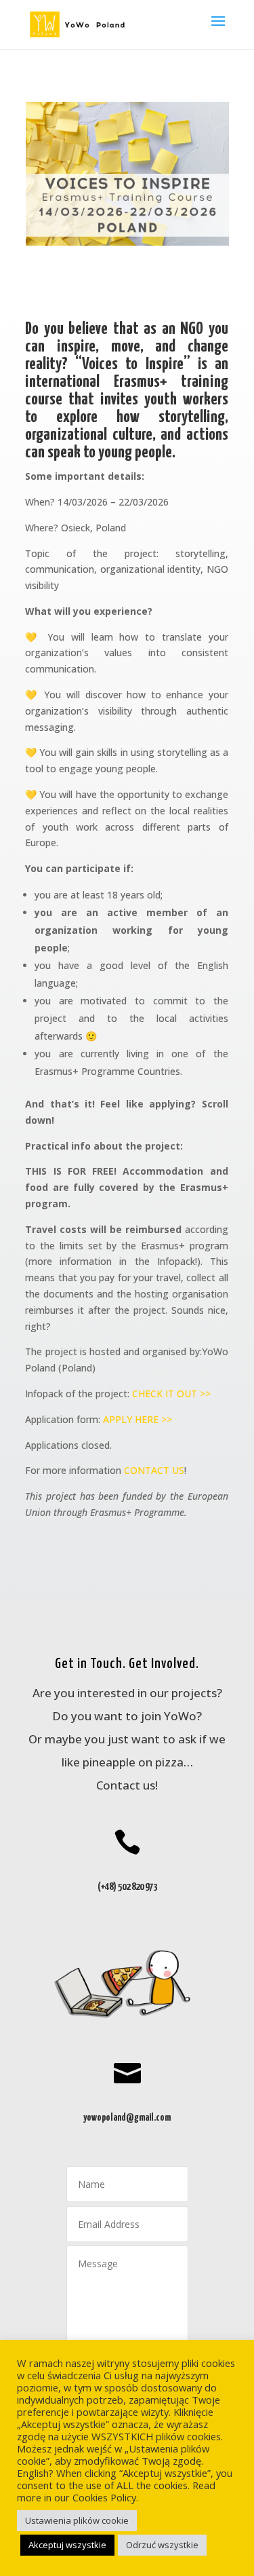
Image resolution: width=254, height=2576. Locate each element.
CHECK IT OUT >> (171, 1394)
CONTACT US (154, 1470)
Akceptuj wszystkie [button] (67, 2545)
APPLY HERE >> (137, 1419)
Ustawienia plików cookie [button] (77, 2520)
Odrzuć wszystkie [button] (162, 2545)
